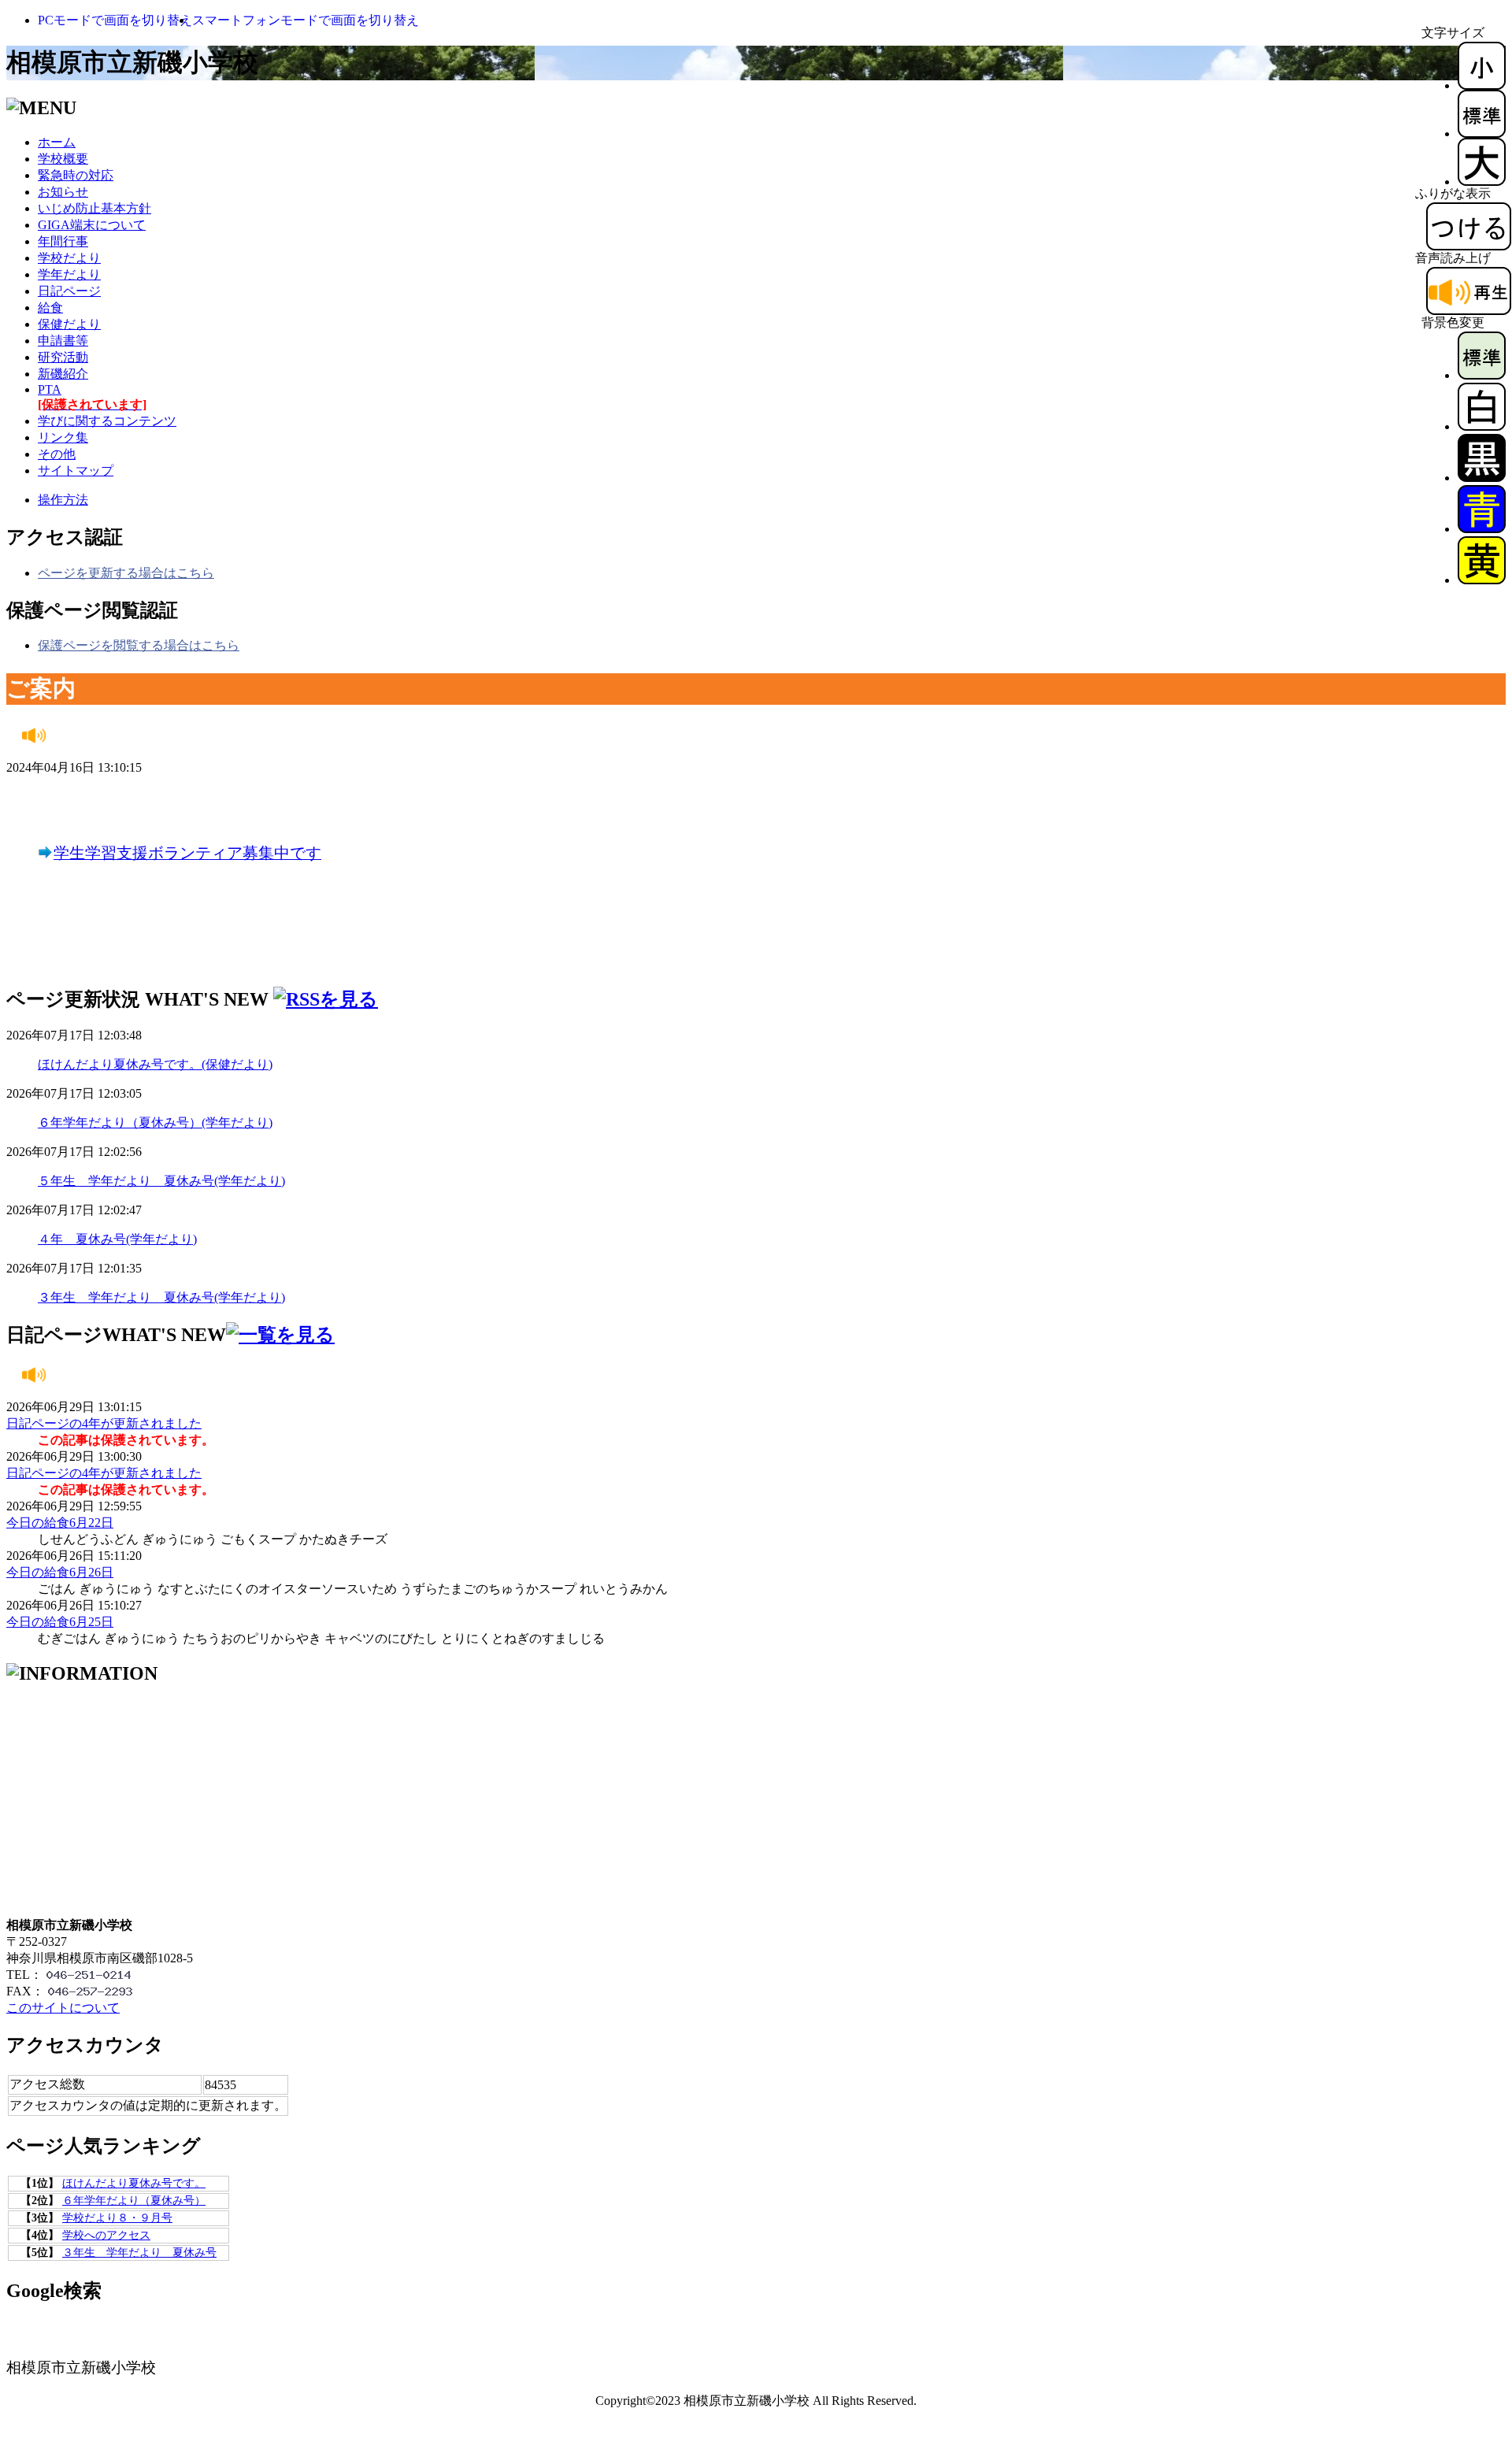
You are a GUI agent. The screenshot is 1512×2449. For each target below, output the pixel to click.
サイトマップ (76, 471)
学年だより (69, 274)
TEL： (24, 1975)
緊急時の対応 (76, 175)
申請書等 (63, 341)
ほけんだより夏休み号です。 (134, 2183)
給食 (50, 308)
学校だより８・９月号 (117, 2218)
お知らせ (63, 192)
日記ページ (69, 291)
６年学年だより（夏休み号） (134, 2201)
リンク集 (63, 437)
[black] (1482, 478)
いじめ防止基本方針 (94, 208)
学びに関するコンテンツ (107, 421)
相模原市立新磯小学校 (132, 62)
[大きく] (1482, 182)
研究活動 (63, 357)
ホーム (57, 142)
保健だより (69, 324)
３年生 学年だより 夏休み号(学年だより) (161, 1297)
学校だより (69, 258)
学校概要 (63, 159)
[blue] (1482, 529)
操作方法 (63, 500)
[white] (1482, 426)
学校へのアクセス (106, 2235)
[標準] (1482, 133)
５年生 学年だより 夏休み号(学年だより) (161, 1181)
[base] (1482, 375)
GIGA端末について (92, 225)
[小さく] (1482, 85)
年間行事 (63, 241)
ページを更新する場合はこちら (126, 573)
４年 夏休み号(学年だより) (117, 1239)
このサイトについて (63, 2008)
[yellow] (1482, 580)
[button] (115, 20)
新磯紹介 (63, 374)
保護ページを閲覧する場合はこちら (139, 645)
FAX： (25, 1991)
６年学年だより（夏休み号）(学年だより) (155, 1123)
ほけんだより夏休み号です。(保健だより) (155, 1064)
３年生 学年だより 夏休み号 (139, 2253)
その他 (57, 454)
